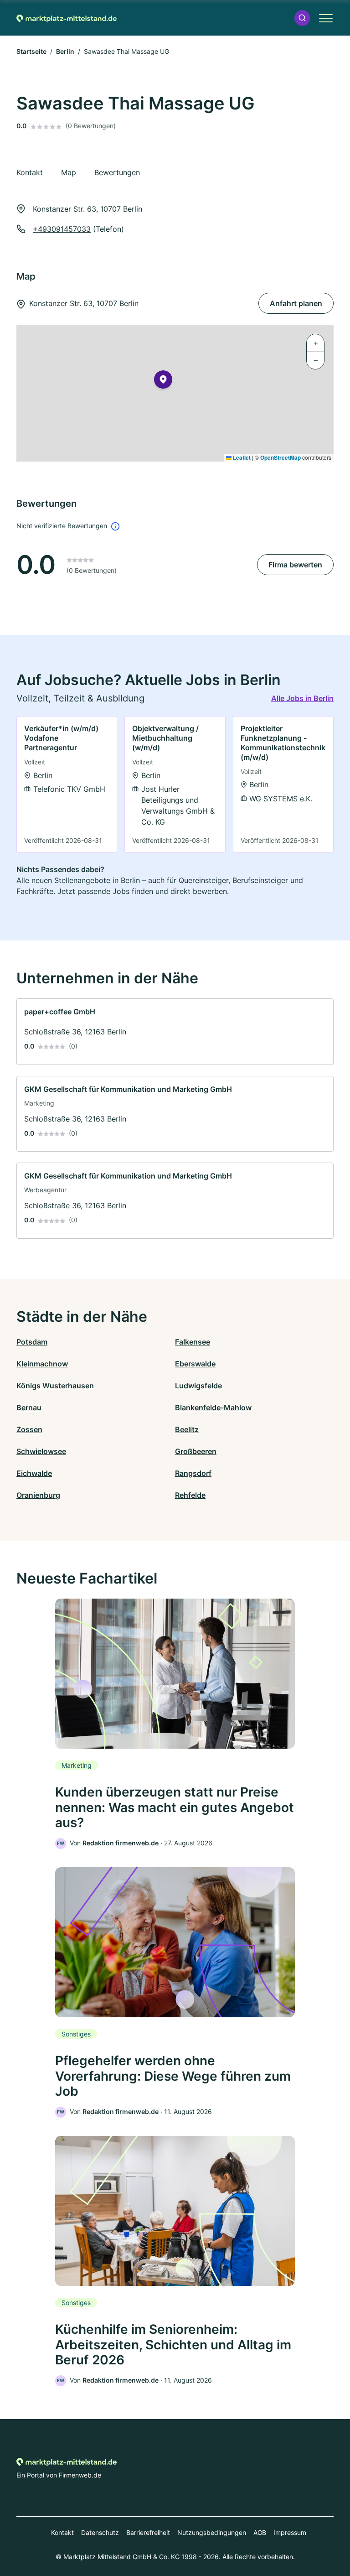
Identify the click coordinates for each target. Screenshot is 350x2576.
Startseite (31, 51)
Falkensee (193, 1342)
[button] (302, 18)
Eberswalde (195, 1364)
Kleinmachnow (42, 1364)
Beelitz (187, 1429)
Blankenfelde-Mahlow (213, 1407)
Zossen (29, 1429)
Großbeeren (196, 1451)
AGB (260, 2532)
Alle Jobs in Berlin (302, 698)
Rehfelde (190, 1495)
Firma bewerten (295, 565)
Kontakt (62, 2532)
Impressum (290, 2532)
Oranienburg (38, 1495)
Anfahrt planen (296, 303)
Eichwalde (34, 1473)
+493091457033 (62, 229)
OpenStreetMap (281, 457)
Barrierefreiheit (148, 2532)
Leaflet (241, 457)
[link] (67, 784)
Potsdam (32, 1342)
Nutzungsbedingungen (212, 2532)
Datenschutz (100, 2532)
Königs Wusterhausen (55, 1386)
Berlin (65, 51)
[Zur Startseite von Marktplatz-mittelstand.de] (67, 18)
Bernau (29, 1407)
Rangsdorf (193, 1473)
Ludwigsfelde (198, 1386)
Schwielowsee (41, 1451)
